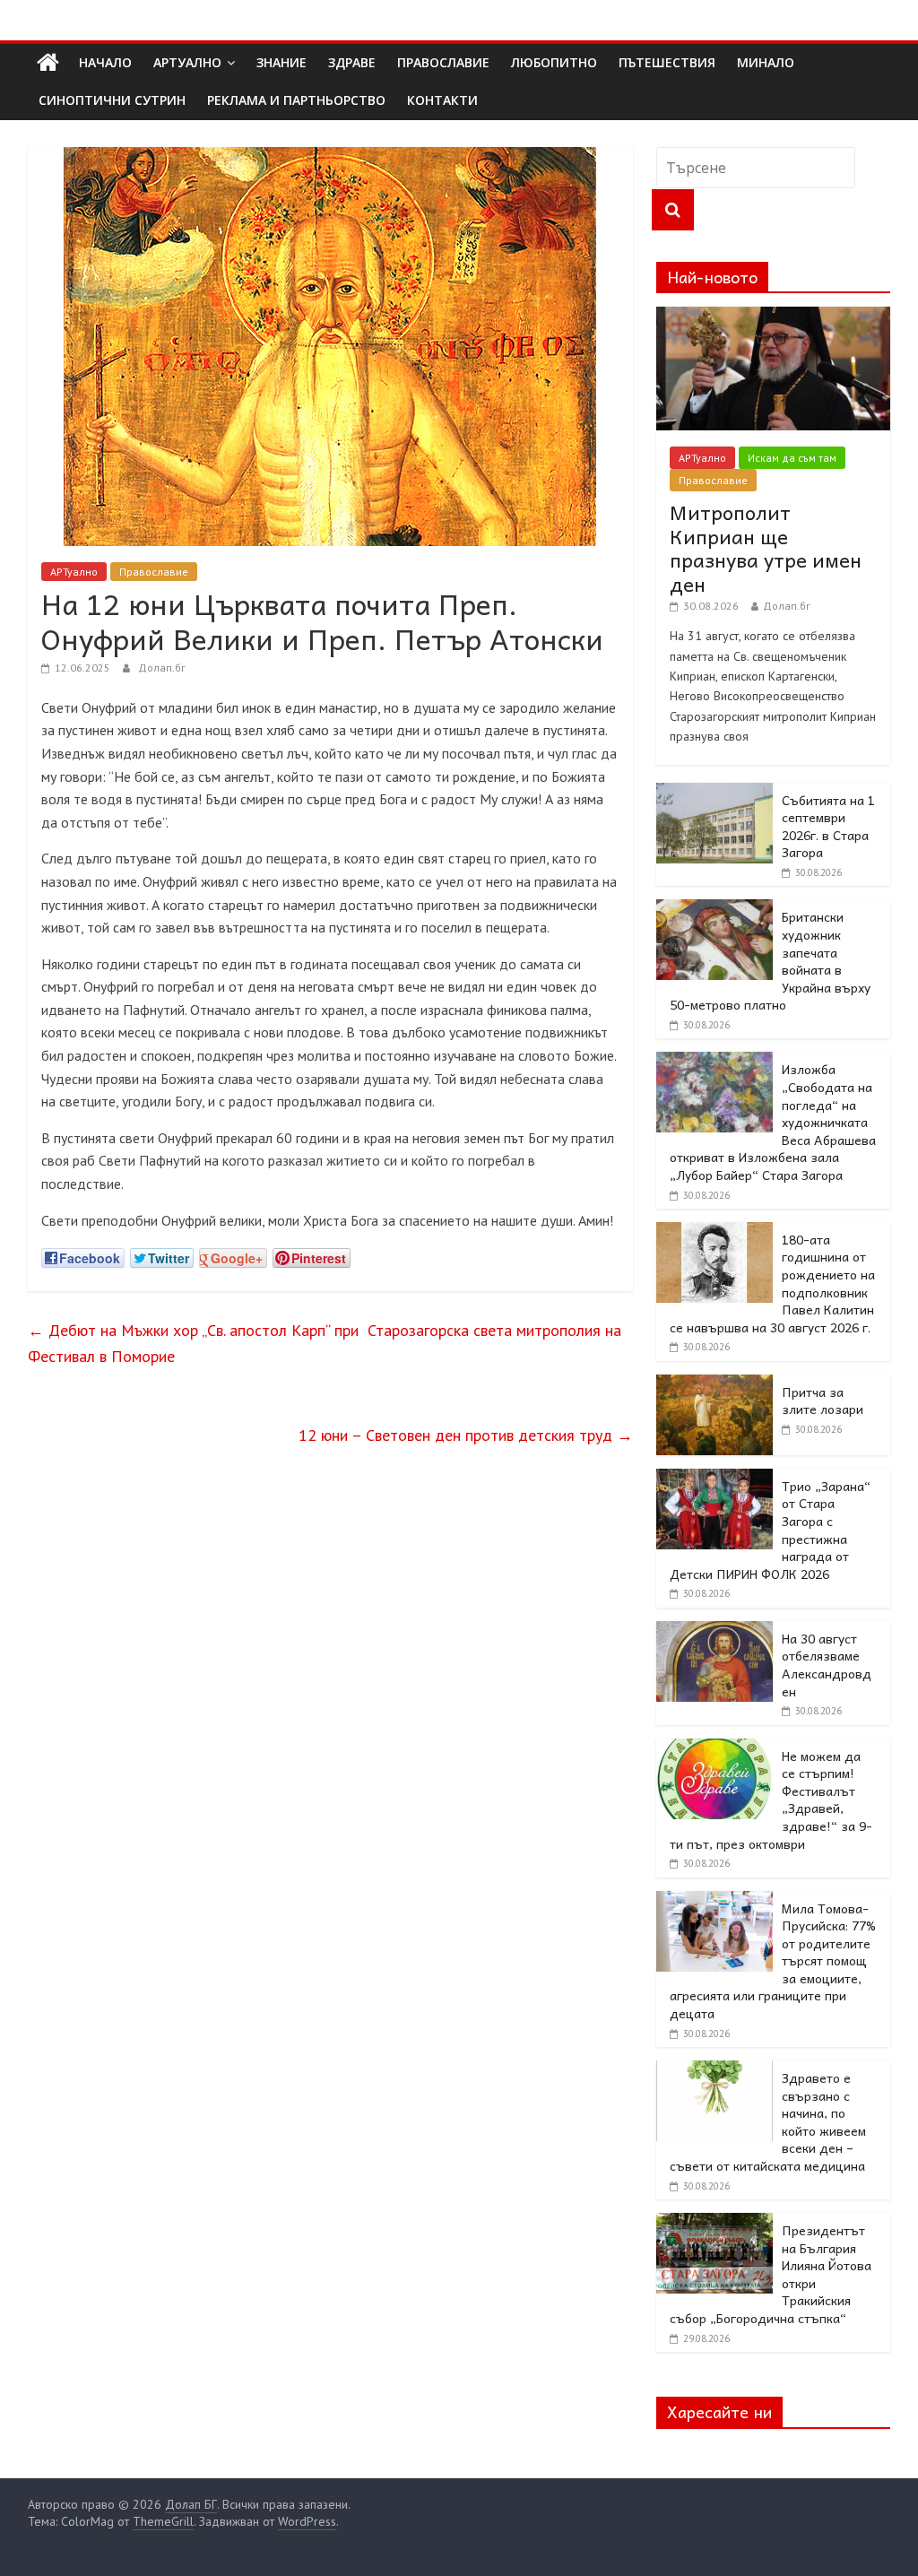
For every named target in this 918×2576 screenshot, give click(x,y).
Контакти (442, 100)
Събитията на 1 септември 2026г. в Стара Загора (828, 826)
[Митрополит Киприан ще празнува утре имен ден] (774, 317)
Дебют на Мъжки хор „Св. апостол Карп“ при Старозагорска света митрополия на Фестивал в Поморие (325, 1343)
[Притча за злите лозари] (714, 1384)
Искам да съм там (792, 458)
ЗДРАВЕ (352, 62)
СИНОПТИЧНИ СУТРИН (112, 100)
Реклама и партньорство (296, 100)
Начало (105, 62)
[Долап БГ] (48, 63)
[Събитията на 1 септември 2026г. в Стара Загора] (714, 793)
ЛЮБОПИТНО (554, 62)
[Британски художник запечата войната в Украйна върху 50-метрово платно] (714, 909)
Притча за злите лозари (823, 1401)
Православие (154, 572)
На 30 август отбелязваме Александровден (827, 1665)
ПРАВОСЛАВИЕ (443, 62)
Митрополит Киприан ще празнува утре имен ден (766, 547)
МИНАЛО (766, 62)
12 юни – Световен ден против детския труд (466, 1435)
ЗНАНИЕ (281, 62)
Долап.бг (162, 668)
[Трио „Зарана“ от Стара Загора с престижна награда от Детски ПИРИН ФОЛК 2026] (714, 1479)
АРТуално (187, 62)
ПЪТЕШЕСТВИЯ (667, 62)
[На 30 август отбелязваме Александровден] (714, 1631)
